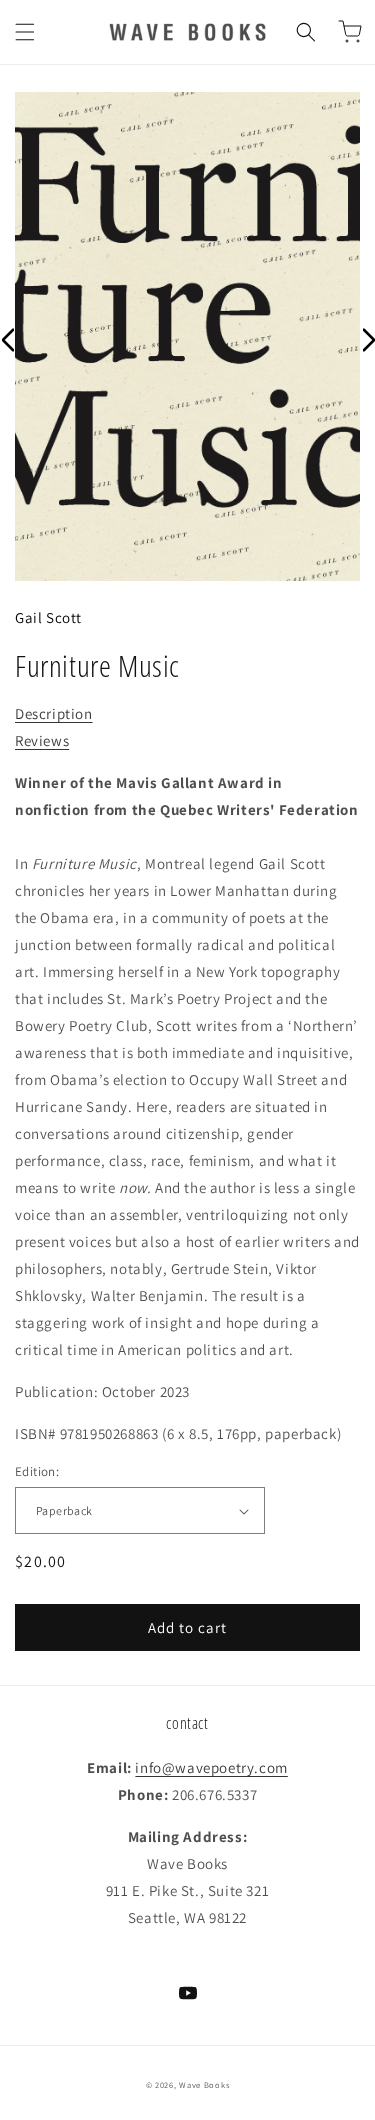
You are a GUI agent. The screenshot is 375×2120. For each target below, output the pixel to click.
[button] (25, 32)
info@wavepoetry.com (211, 1767)
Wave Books (204, 2084)
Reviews (42, 740)
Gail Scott (48, 617)
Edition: (37, 1471)
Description (54, 713)
